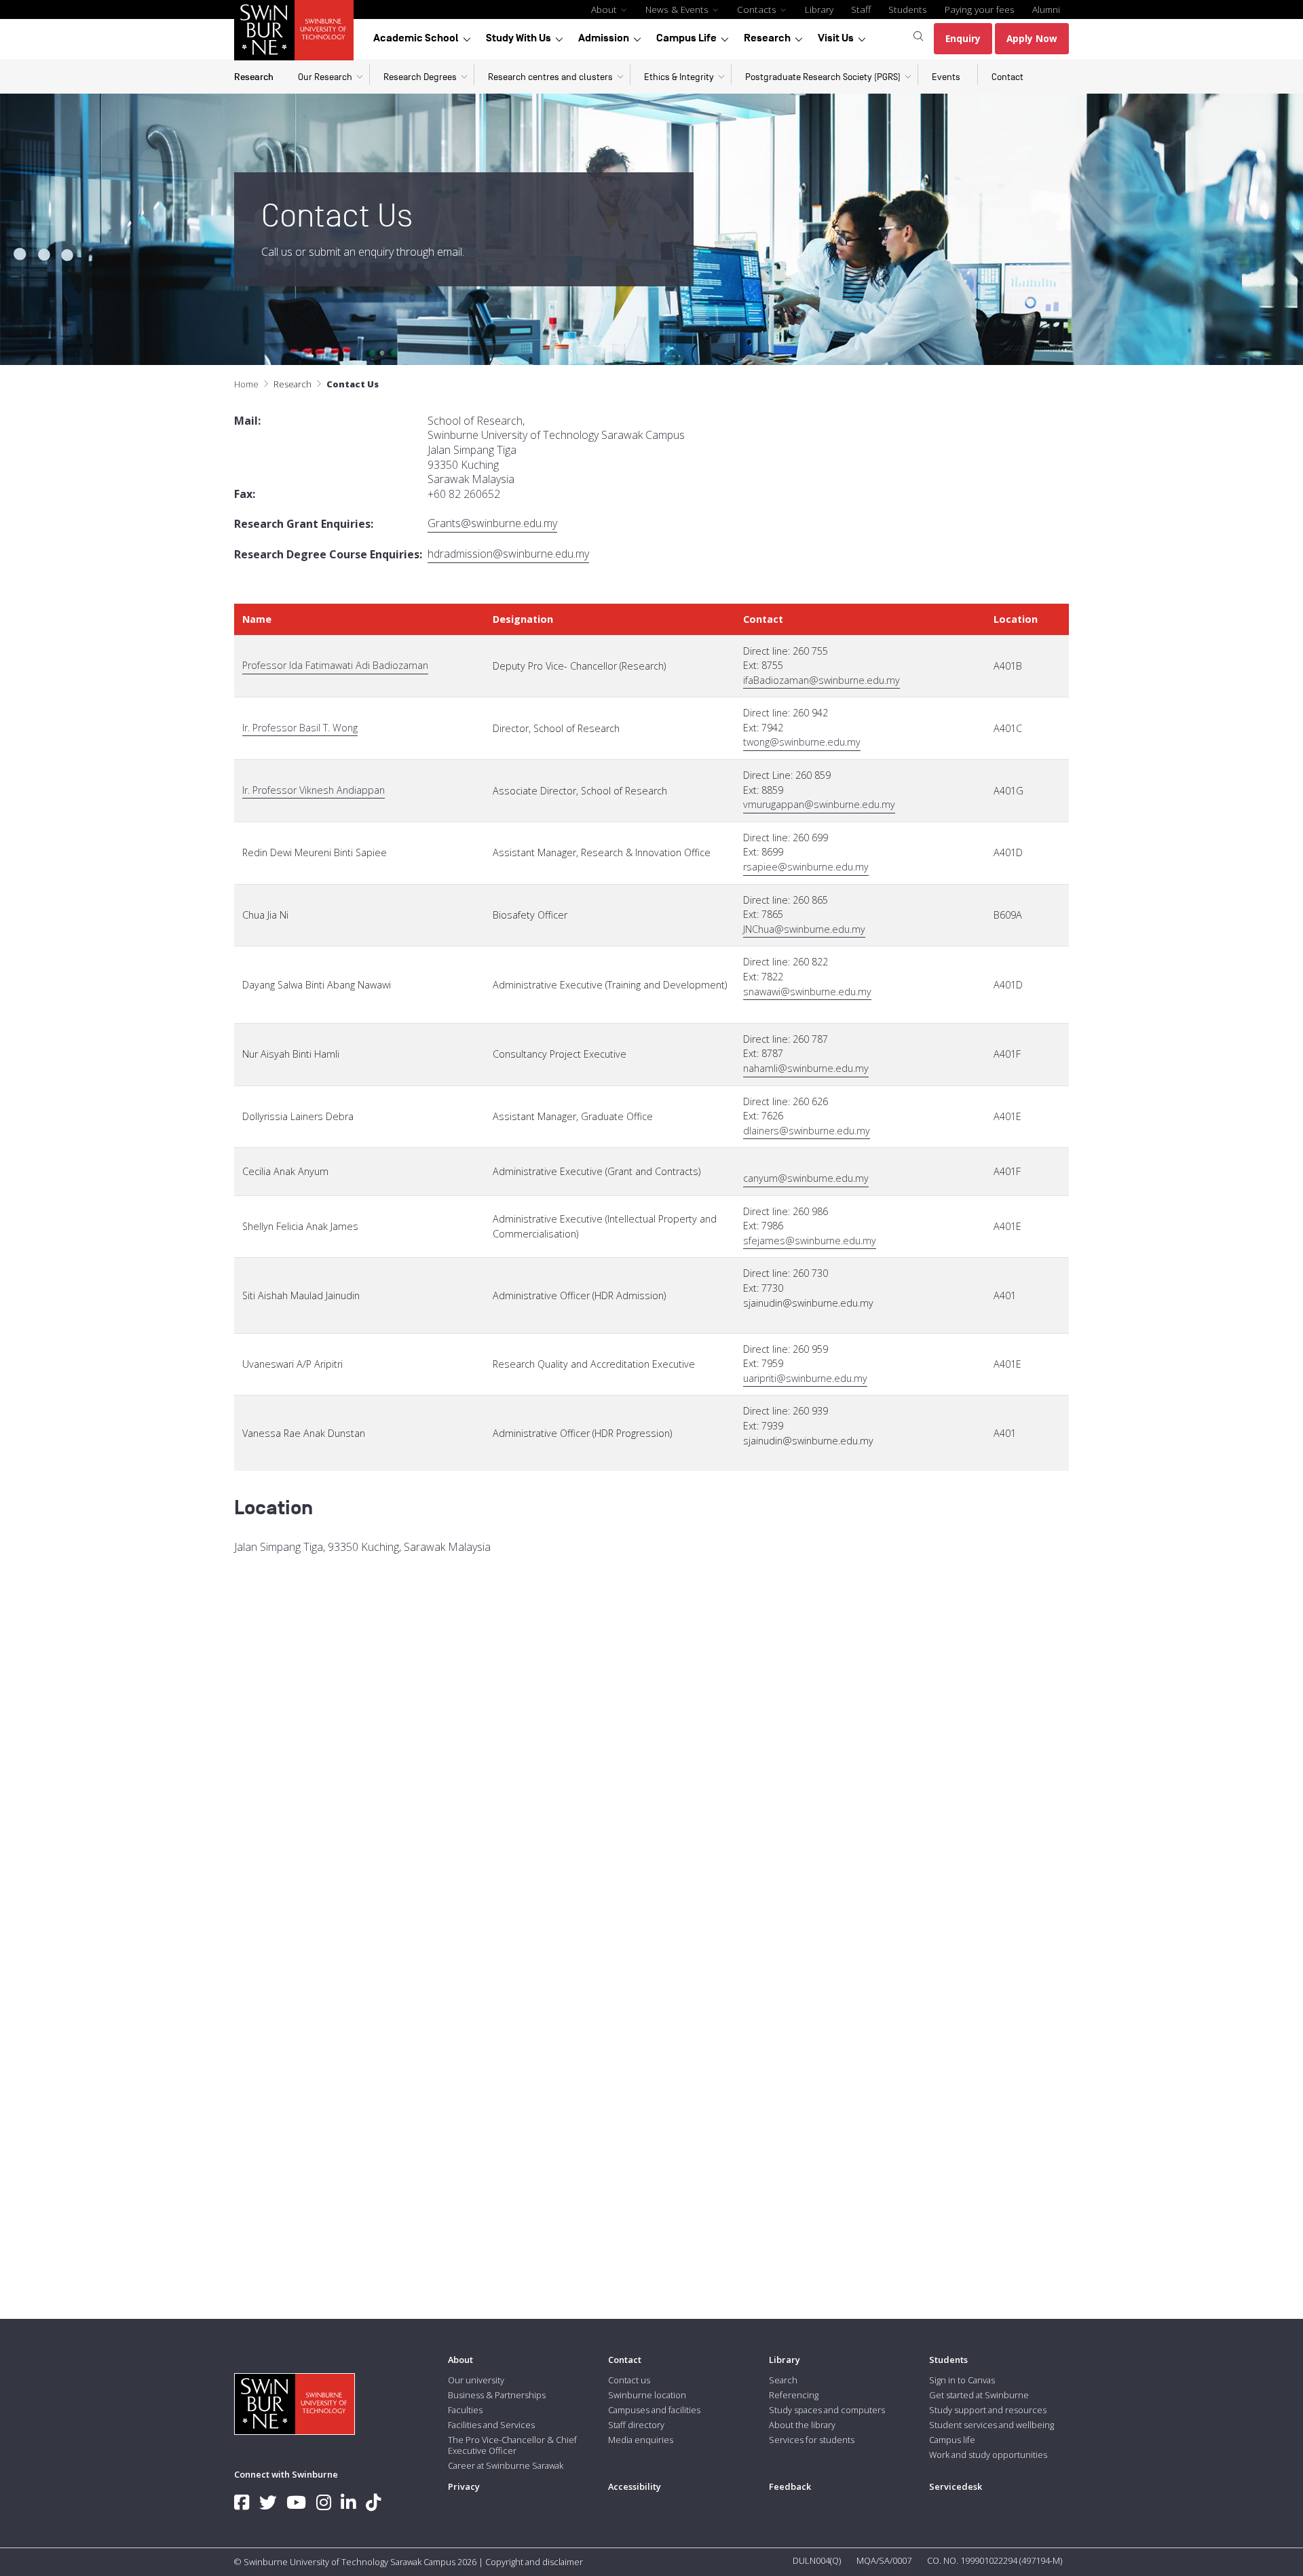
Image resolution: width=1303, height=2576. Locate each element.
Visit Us (836, 38)
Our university (476, 2380)
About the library (802, 2425)
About (605, 9)
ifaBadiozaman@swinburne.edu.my (822, 680)
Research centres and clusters (550, 77)
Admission (604, 38)
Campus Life (686, 38)
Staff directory (636, 2425)
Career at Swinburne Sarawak (506, 2465)
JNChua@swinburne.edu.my (804, 929)
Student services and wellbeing (992, 2425)
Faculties (465, 2410)
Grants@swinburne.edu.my (492, 523)
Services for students (812, 2440)
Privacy (464, 2486)
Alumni (1046, 9)
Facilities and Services (491, 2425)
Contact (1007, 77)
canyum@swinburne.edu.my (806, 1178)
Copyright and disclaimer (534, 2562)
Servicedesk (956, 2486)
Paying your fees (980, 9)
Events (946, 77)
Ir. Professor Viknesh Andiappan (314, 790)
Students (908, 9)
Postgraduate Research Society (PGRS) (823, 77)
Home (246, 384)
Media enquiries (641, 2440)
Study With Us (518, 38)
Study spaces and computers (827, 2410)
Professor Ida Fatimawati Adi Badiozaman (335, 665)
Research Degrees (420, 77)
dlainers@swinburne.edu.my (807, 1131)
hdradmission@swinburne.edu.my (508, 554)
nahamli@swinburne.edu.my (806, 1068)
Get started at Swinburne (979, 2395)
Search (783, 2380)
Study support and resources (988, 2410)
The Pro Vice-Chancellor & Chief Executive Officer (512, 2445)
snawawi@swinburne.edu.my (807, 992)
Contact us (629, 2380)
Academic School (416, 38)
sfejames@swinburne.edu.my (810, 1241)
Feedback (790, 2486)
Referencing (794, 2395)
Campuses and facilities (654, 2410)
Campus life (952, 2440)
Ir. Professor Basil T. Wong (300, 728)
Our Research (325, 77)
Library (819, 9)
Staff (861, 9)
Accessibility (635, 2486)
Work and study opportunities (988, 2455)
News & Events (678, 9)
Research (767, 38)
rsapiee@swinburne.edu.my (806, 867)
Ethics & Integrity (679, 77)
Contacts (758, 9)
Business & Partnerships (497, 2395)
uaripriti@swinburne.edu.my (805, 1378)
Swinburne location (647, 2395)
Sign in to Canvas (962, 2380)
